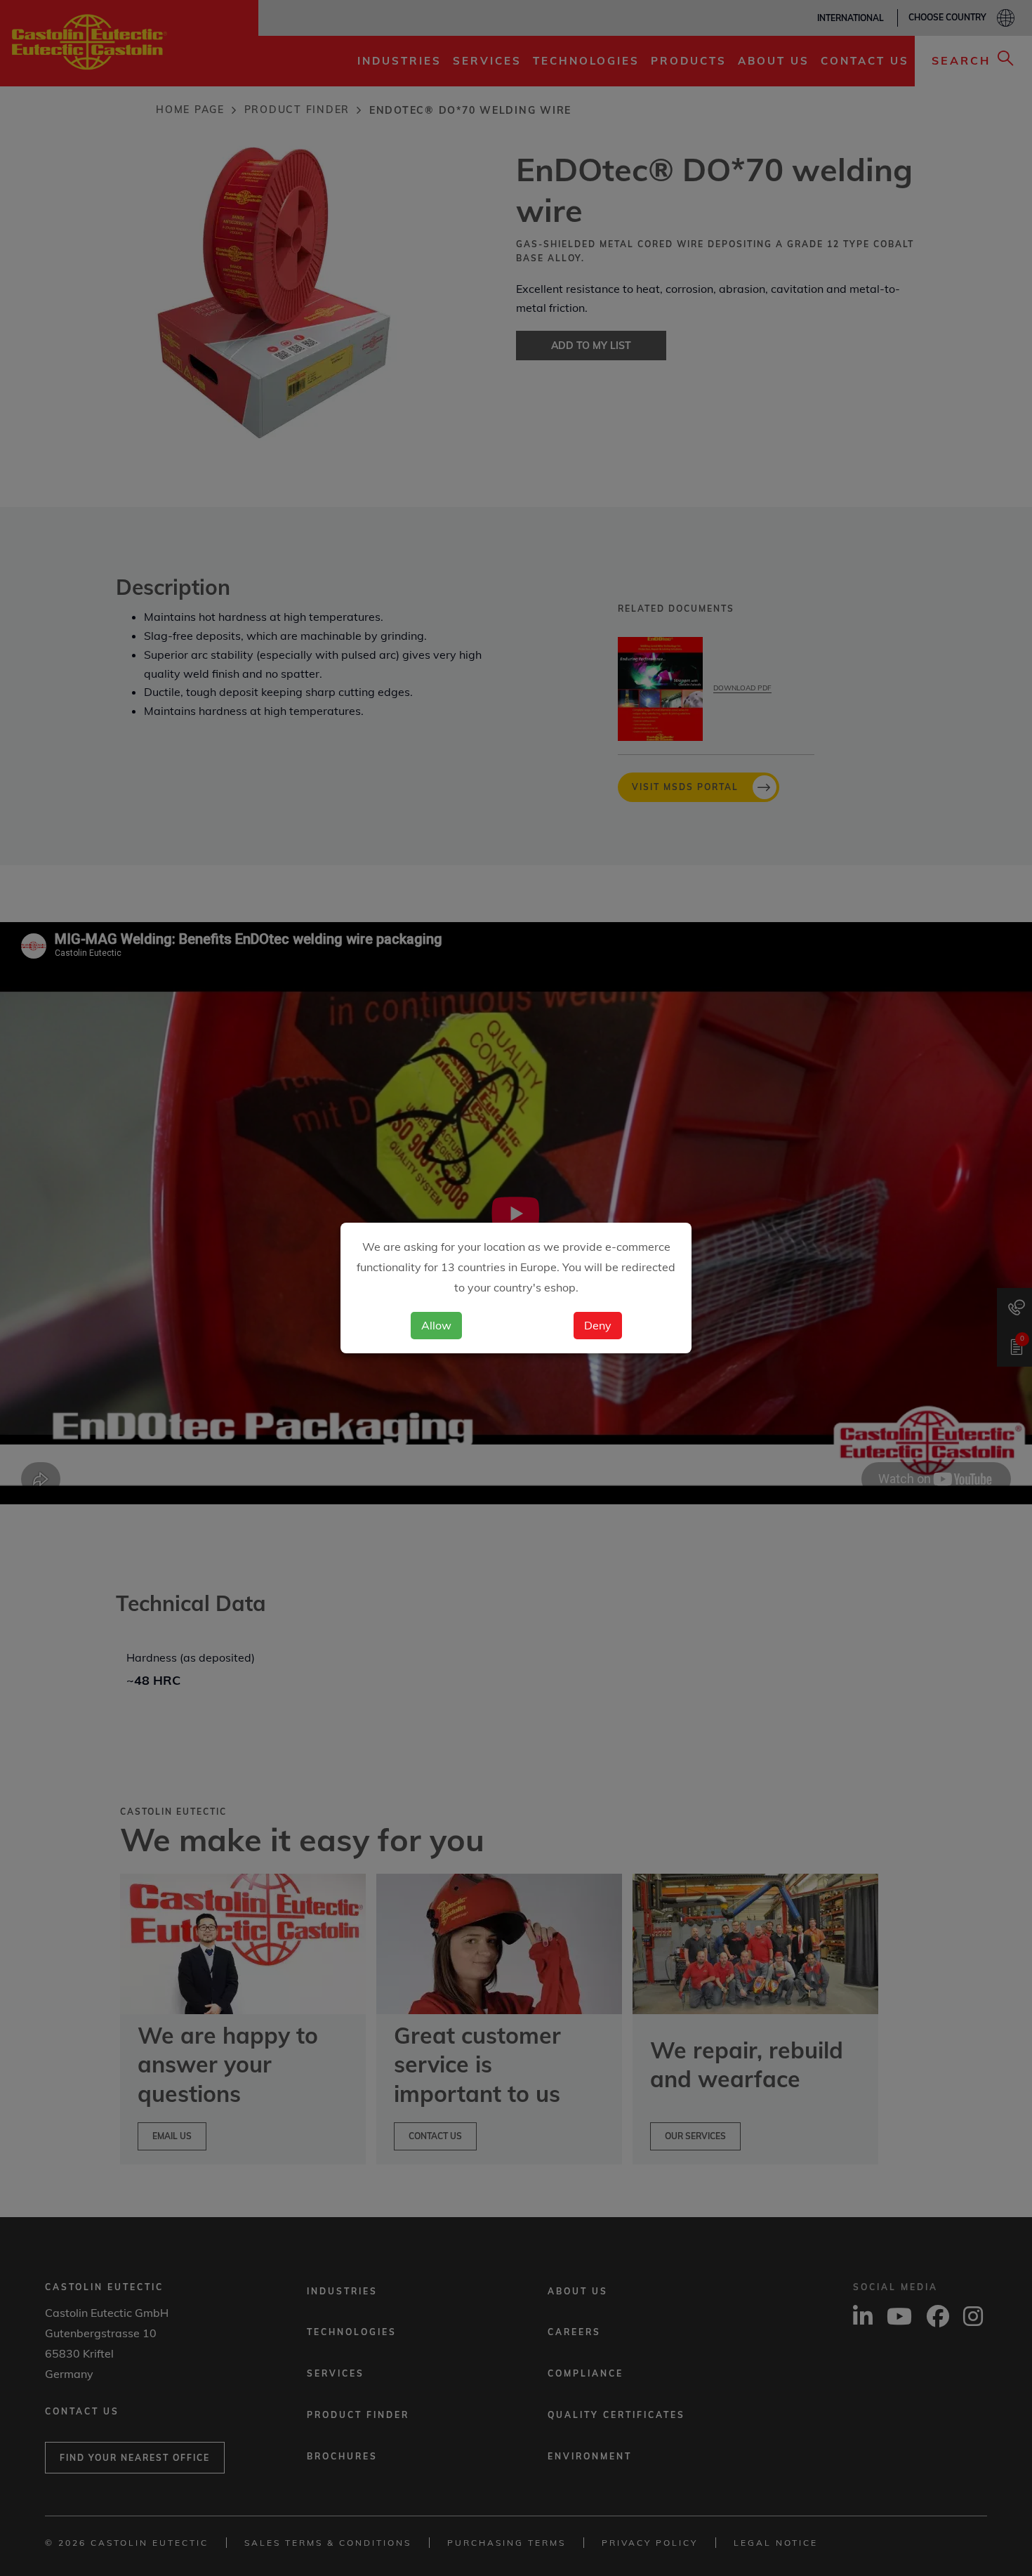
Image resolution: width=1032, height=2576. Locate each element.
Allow (436, 1325)
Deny (598, 1325)
